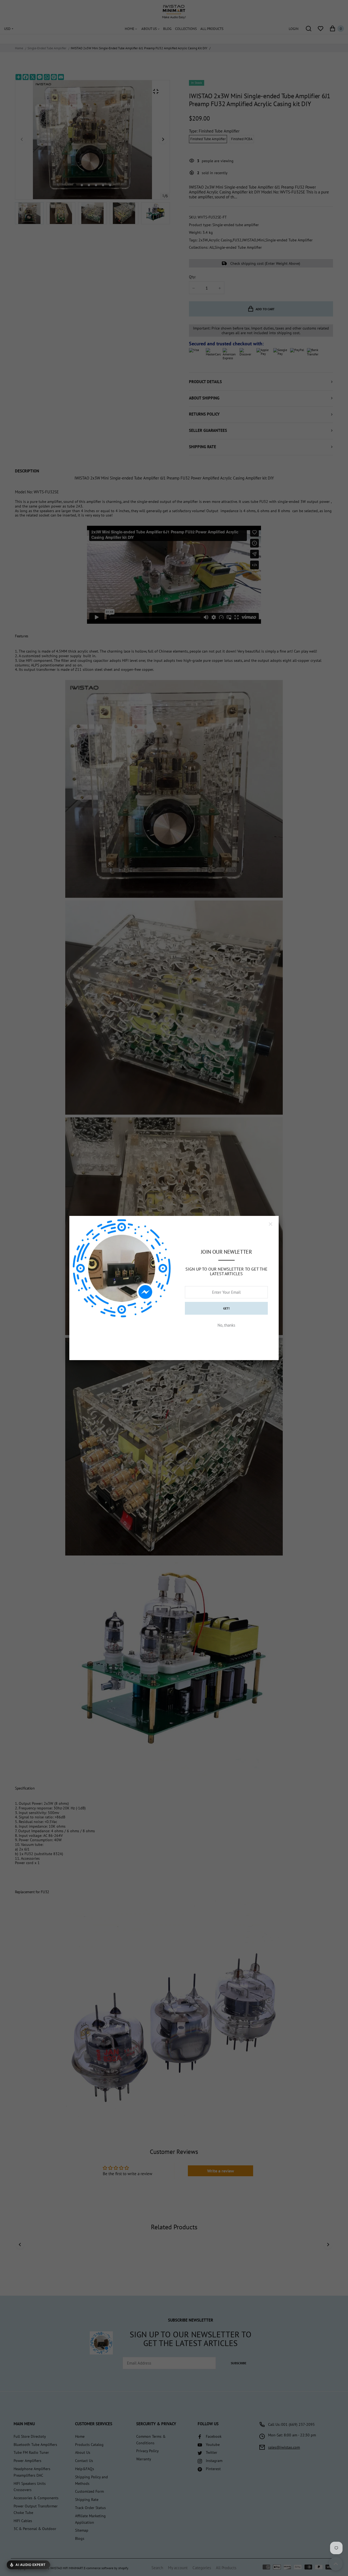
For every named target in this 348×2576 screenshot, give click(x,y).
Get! (226, 1308)
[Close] (271, 1224)
